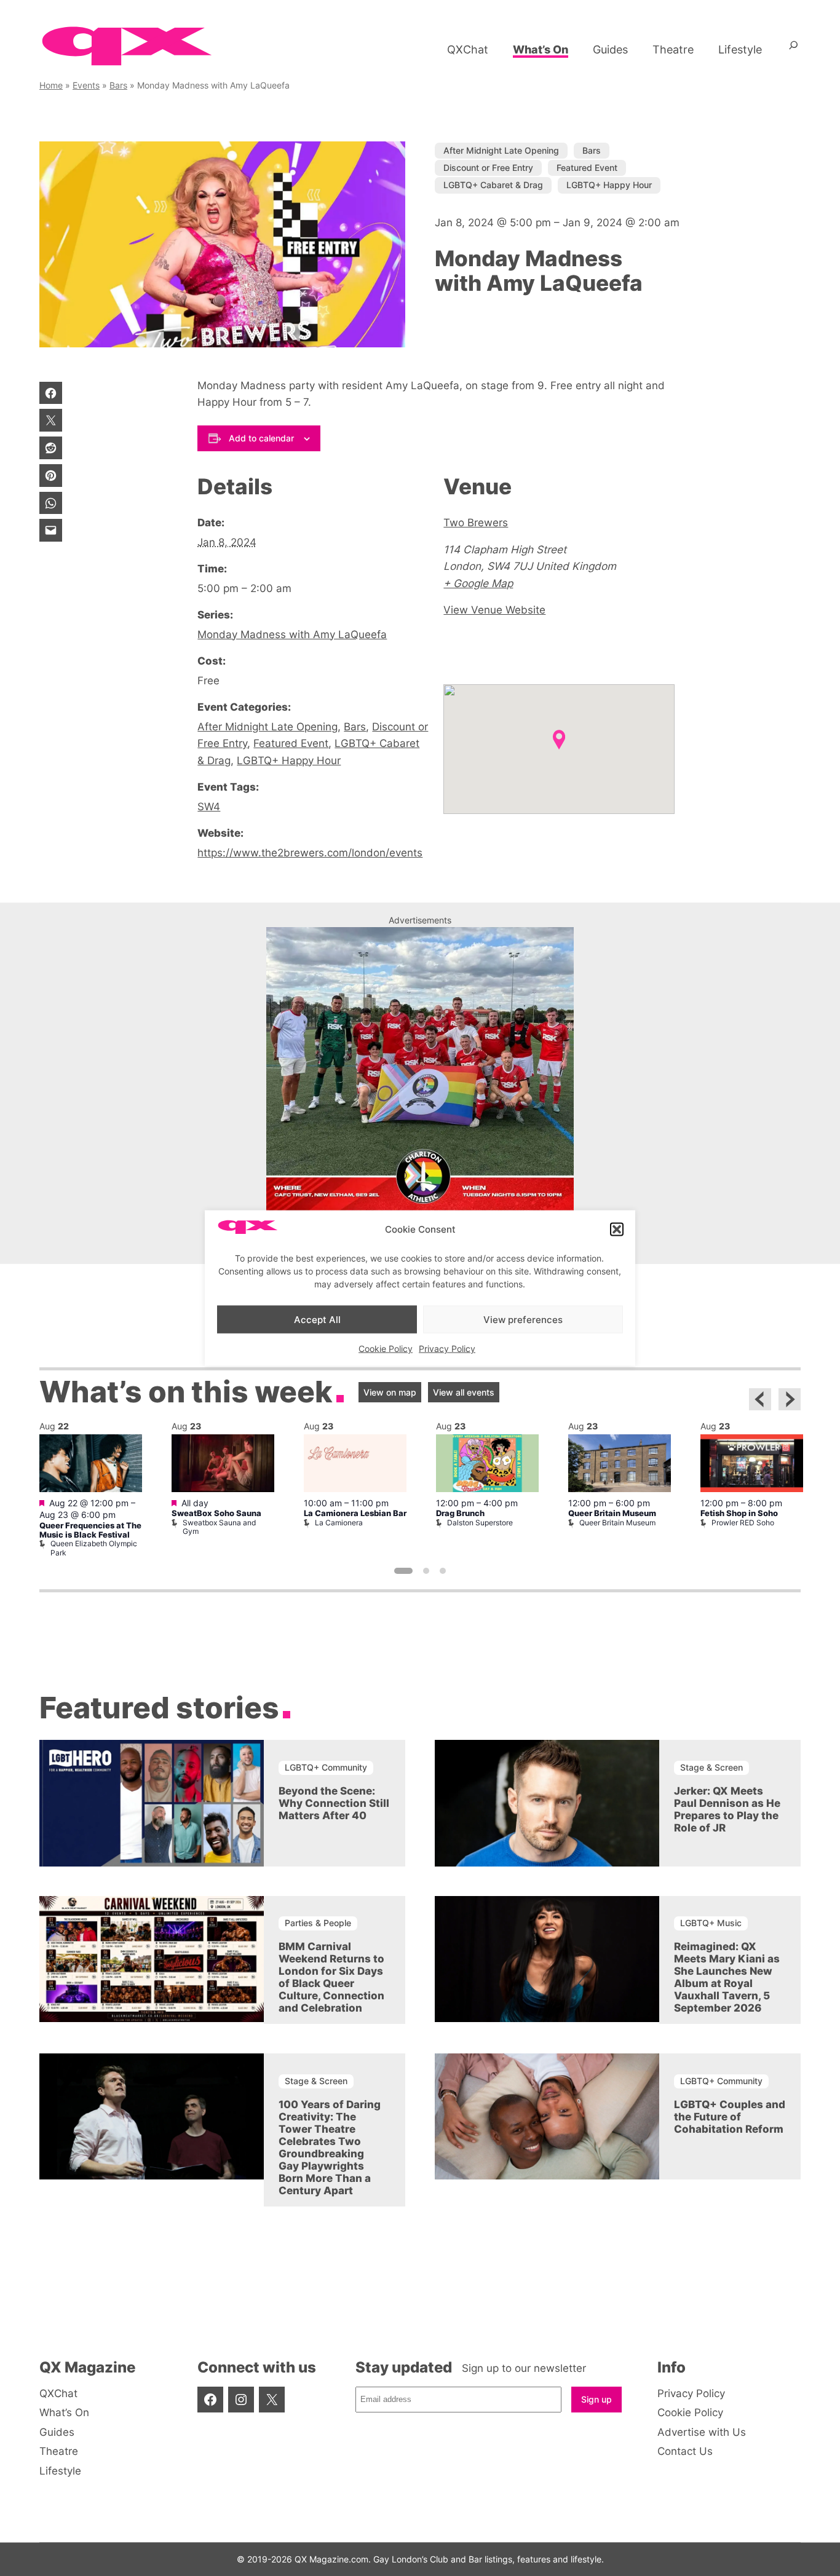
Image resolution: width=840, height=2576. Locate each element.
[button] (617, 1230)
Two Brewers (476, 522)
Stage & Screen (711, 1767)
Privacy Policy (447, 1349)
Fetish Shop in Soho (739, 1513)
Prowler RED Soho (743, 1523)
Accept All (317, 1319)
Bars (118, 85)
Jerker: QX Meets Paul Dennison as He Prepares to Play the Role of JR (727, 1809)
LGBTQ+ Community (326, 1767)
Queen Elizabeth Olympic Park (94, 1548)
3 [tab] (443, 1571)
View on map (390, 1392)
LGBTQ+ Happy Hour (609, 185)
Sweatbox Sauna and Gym (219, 1527)
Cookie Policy (386, 1349)
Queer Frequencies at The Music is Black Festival (90, 1530)
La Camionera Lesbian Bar (355, 1513)
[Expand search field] (794, 50)
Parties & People (318, 1923)
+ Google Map (478, 583)
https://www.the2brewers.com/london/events (310, 852)
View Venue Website (494, 610)
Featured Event (587, 168)
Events (86, 85)
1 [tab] (403, 1571)
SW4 (209, 806)
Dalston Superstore (480, 1523)
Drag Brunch (460, 1513)
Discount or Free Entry (488, 168)
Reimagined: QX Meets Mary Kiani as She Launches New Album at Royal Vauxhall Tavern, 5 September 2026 (727, 1977)
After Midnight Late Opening (501, 150)
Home (51, 85)
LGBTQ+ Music (711, 1923)
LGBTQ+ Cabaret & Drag (493, 185)
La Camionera (339, 1523)
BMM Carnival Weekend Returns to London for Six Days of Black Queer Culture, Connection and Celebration (331, 1977)
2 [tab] (426, 1571)
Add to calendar (261, 438)
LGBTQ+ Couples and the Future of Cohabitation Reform (730, 2117)
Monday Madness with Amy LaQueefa (292, 634)
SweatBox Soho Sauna (216, 1513)
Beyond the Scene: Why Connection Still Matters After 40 (334, 1803)
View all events (464, 1392)
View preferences (523, 1319)
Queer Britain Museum (612, 1513)
